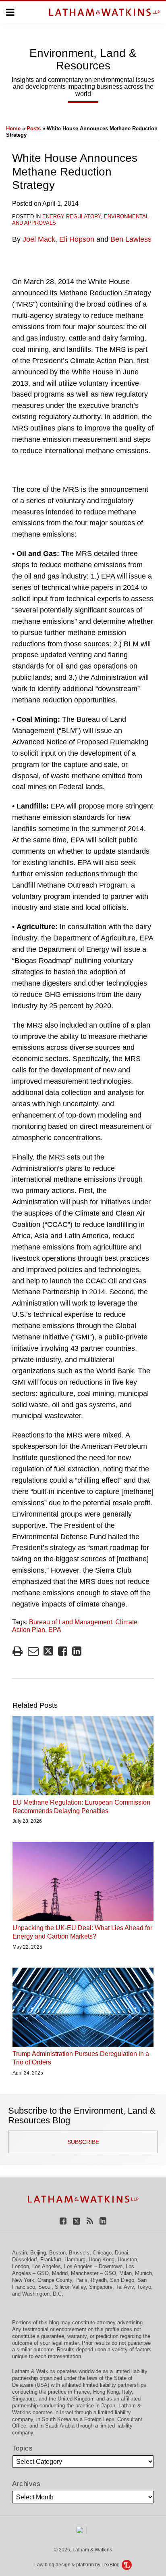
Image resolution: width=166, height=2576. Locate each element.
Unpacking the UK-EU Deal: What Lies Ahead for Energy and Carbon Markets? (82, 1932)
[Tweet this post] (48, 1651)
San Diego (122, 2280)
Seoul (45, 2287)
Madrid (60, 2273)
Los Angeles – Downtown (93, 2266)
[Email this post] (33, 1651)
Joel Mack (39, 239)
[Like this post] (63, 1651)
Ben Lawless (131, 239)
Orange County (55, 2280)
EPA (55, 1630)
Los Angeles (47, 2266)
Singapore (101, 2287)
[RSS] (90, 2220)
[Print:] (18, 1651)
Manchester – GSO (93, 2273)
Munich (143, 2273)
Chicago (102, 2253)
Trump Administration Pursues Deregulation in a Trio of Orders (81, 2058)
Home (13, 128)
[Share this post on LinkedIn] (77, 1651)
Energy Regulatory (72, 216)
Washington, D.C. (43, 2294)
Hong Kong (102, 2259)
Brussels (79, 2253)
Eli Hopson (77, 239)
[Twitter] (77, 2220)
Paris (81, 2280)
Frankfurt (51, 2259)
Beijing (38, 2253)
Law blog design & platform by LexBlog (78, 2565)
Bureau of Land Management (71, 1622)
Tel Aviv (125, 2287)
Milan (126, 2273)
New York (23, 2280)
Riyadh (99, 2280)
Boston (57, 2253)
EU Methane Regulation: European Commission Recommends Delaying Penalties (81, 1807)
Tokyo (144, 2287)
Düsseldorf (25, 2259)
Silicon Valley (70, 2287)
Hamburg (75, 2259)
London (21, 2266)
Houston (127, 2259)
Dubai (121, 2253)
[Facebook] (63, 2220)
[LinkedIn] (103, 2220)
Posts (34, 128)
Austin (20, 2253)
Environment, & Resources (83, 59)
